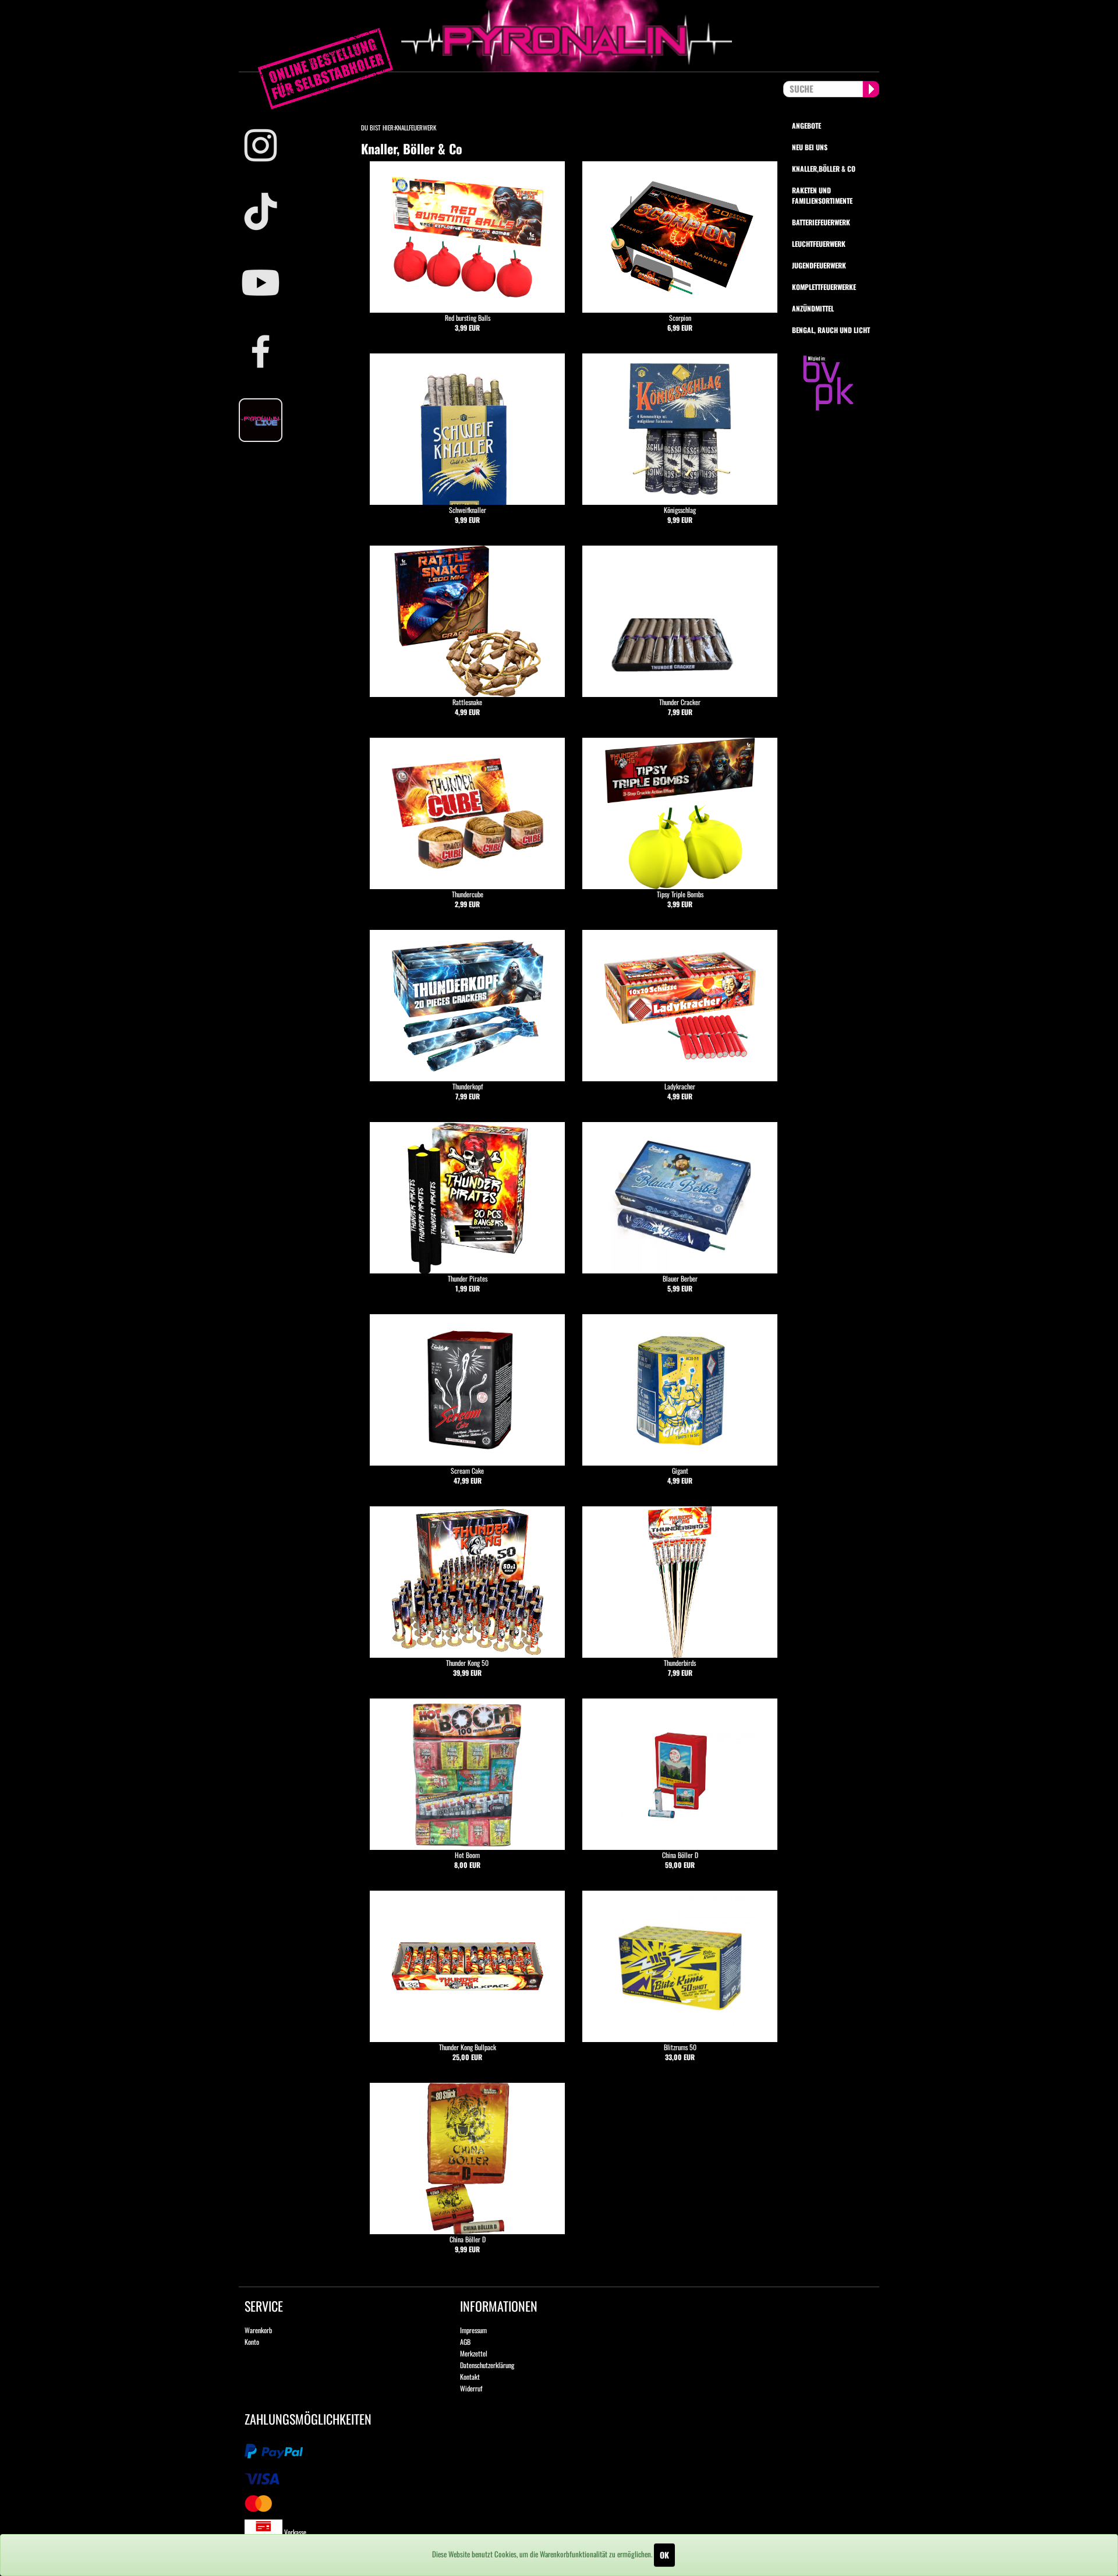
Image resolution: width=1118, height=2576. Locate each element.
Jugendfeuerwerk (819, 265)
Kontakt (470, 2377)
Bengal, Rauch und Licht (831, 330)
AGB (465, 2342)
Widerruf (471, 2388)
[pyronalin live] (268, 420)
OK (664, 2555)
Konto (252, 2342)
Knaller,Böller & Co (824, 169)
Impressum (473, 2330)
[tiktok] (268, 214)
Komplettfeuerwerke (824, 287)
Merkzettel (474, 2353)
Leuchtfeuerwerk (819, 244)
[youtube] (268, 283)
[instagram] (268, 145)
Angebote (806, 125)
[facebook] (268, 351)
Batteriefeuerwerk (821, 222)
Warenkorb (258, 2330)
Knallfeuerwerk (415, 128)
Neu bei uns (810, 147)
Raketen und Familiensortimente (822, 195)
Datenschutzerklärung (487, 2365)
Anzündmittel (813, 308)
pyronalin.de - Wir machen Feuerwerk (559, 36)
